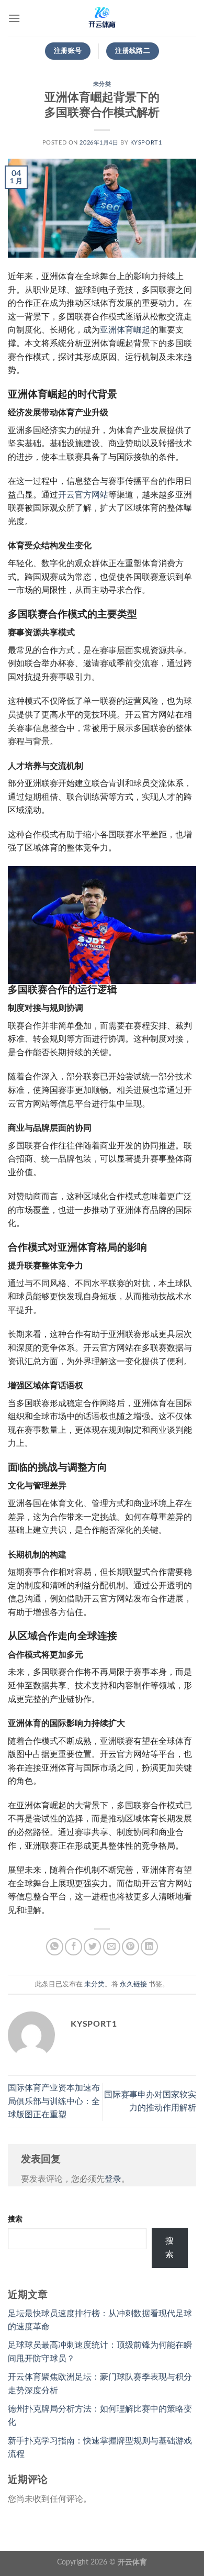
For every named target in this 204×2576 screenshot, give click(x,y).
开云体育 (132, 2562)
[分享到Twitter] (92, 1947)
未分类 (102, 84)
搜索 (15, 2219)
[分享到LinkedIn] (149, 1947)
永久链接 (133, 1984)
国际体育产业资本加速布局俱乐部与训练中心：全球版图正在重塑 (54, 2101)
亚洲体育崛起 (125, 330)
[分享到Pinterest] (131, 1947)
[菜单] (14, 18)
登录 (113, 2179)
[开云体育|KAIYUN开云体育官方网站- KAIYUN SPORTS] (102, 18)
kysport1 (146, 143)
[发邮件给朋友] (112, 1947)
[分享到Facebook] (73, 1947)
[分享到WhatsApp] (55, 1947)
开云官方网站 (83, 495)
